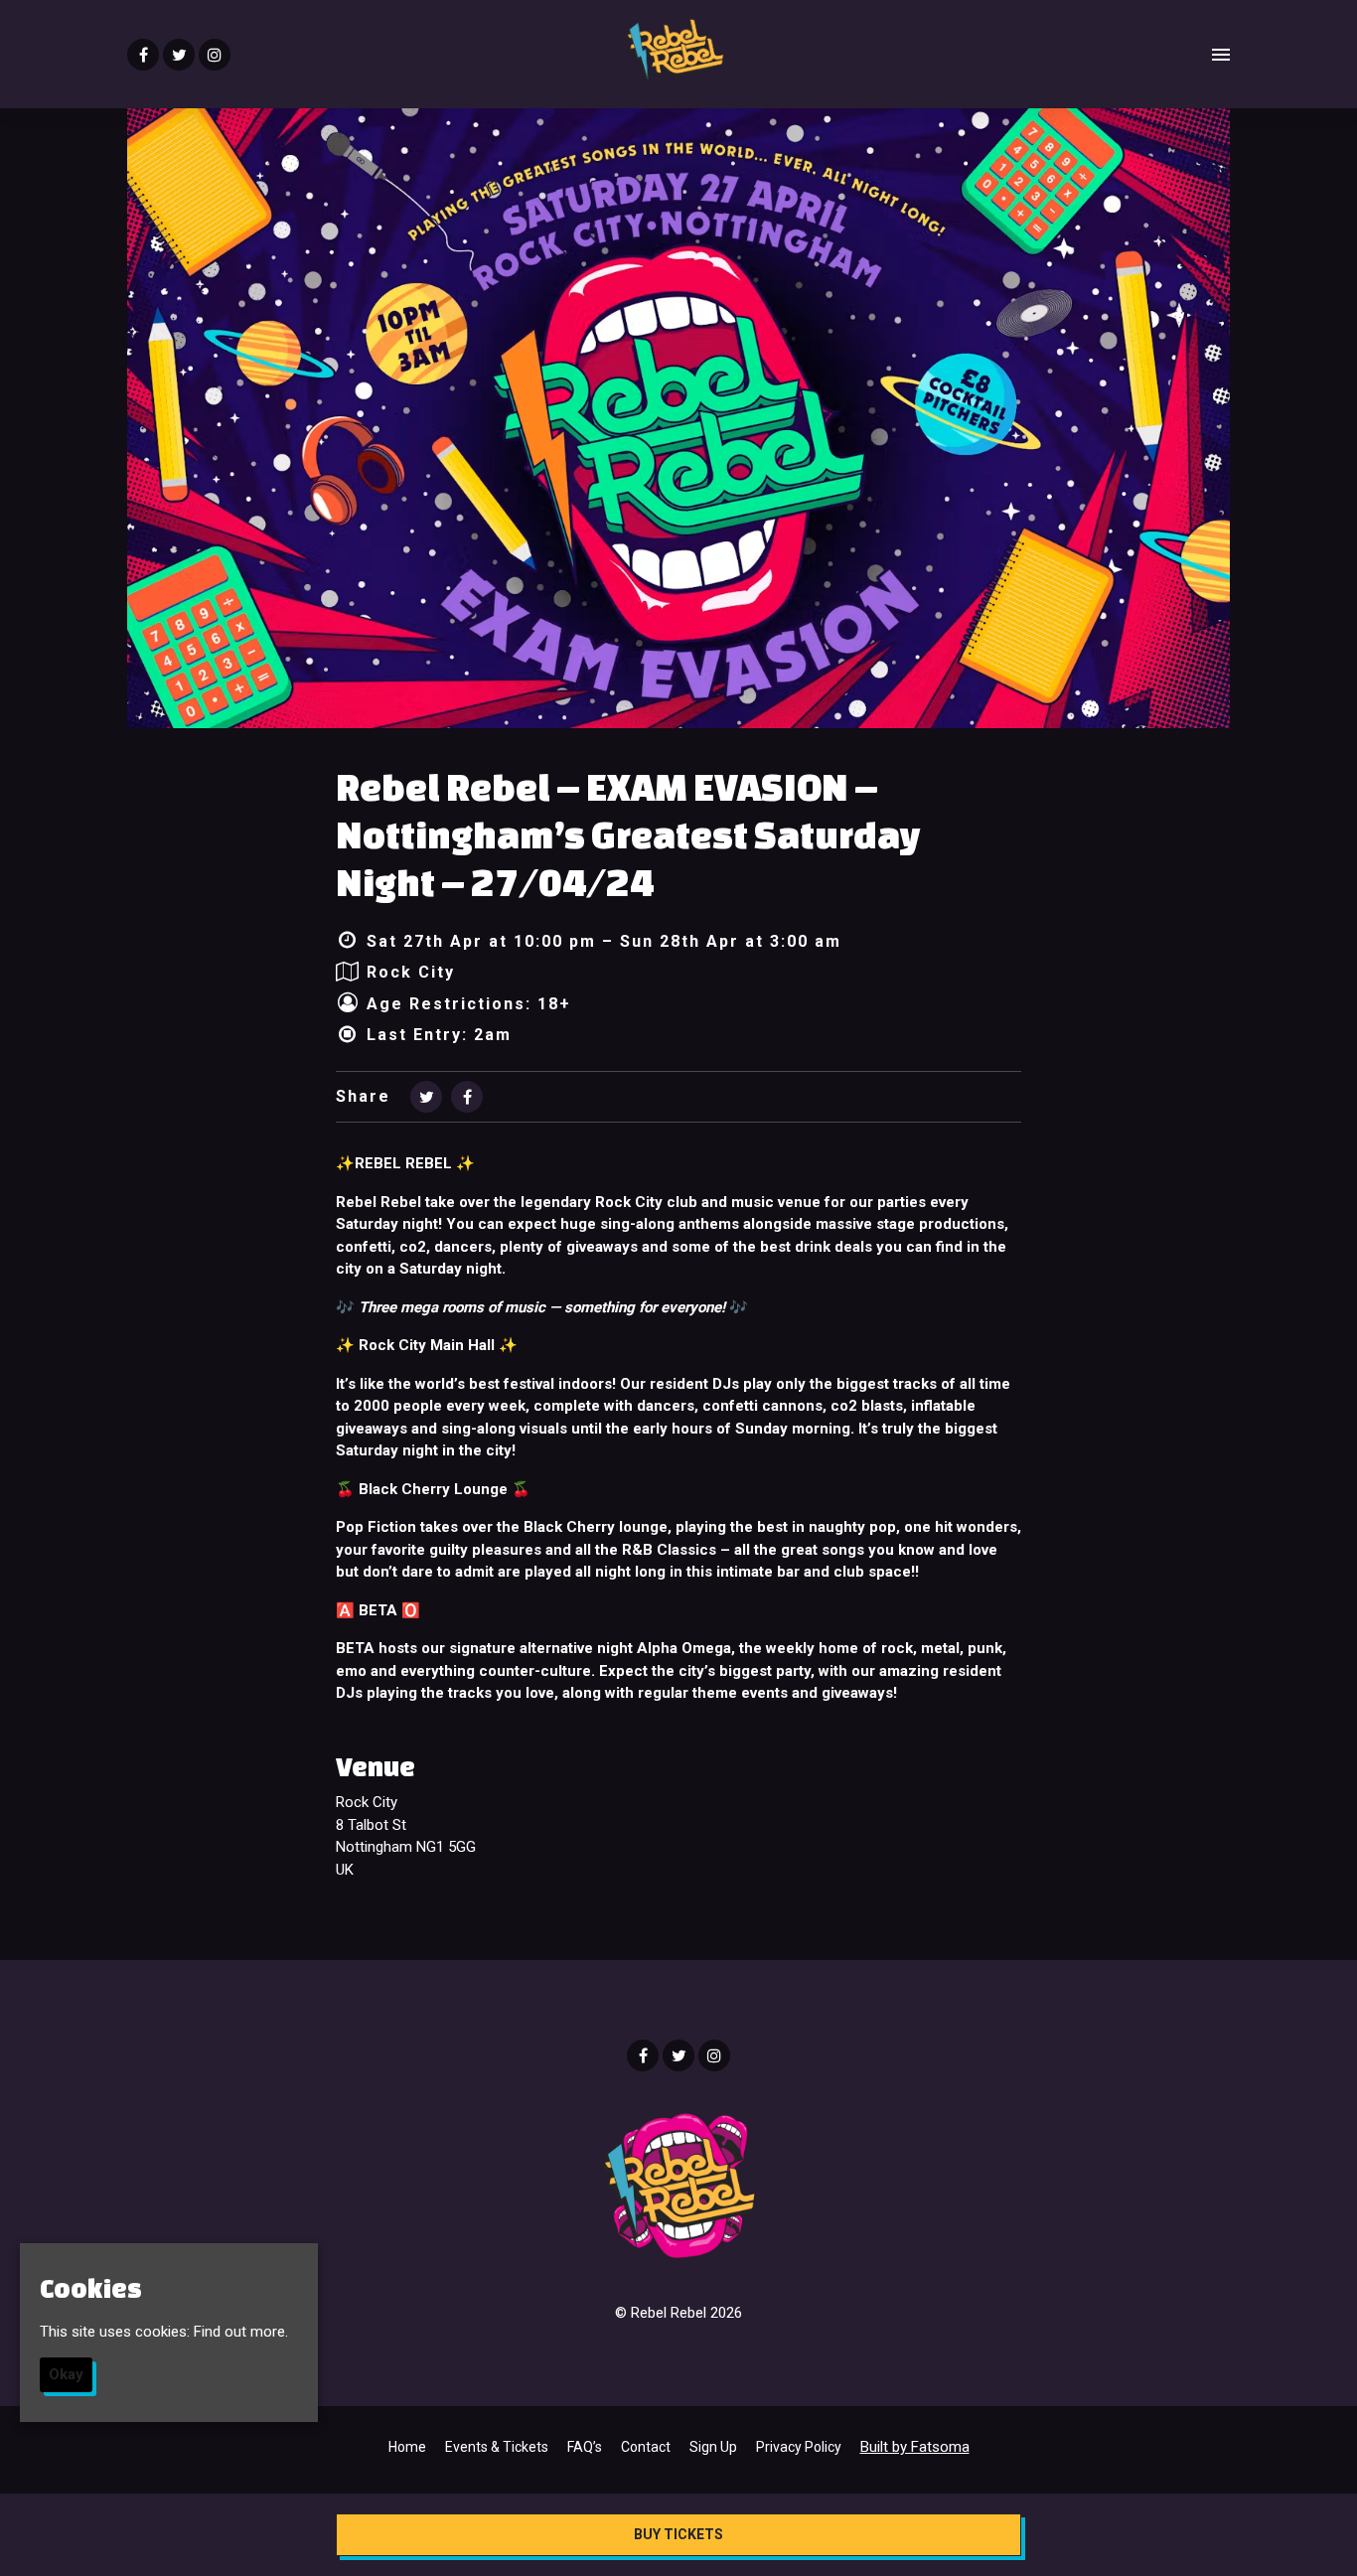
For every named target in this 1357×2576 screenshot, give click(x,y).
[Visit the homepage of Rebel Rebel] (674, 54)
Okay (66, 2374)
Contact (646, 2447)
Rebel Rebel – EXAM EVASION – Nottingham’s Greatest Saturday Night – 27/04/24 (628, 834)
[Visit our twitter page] (179, 56)
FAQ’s (585, 2447)
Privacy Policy (799, 2447)
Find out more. (241, 2331)
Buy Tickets (678, 2534)
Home (407, 2447)
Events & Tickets (497, 2447)
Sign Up (713, 2447)
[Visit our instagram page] (215, 56)
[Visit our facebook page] (143, 56)
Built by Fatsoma (915, 2447)
